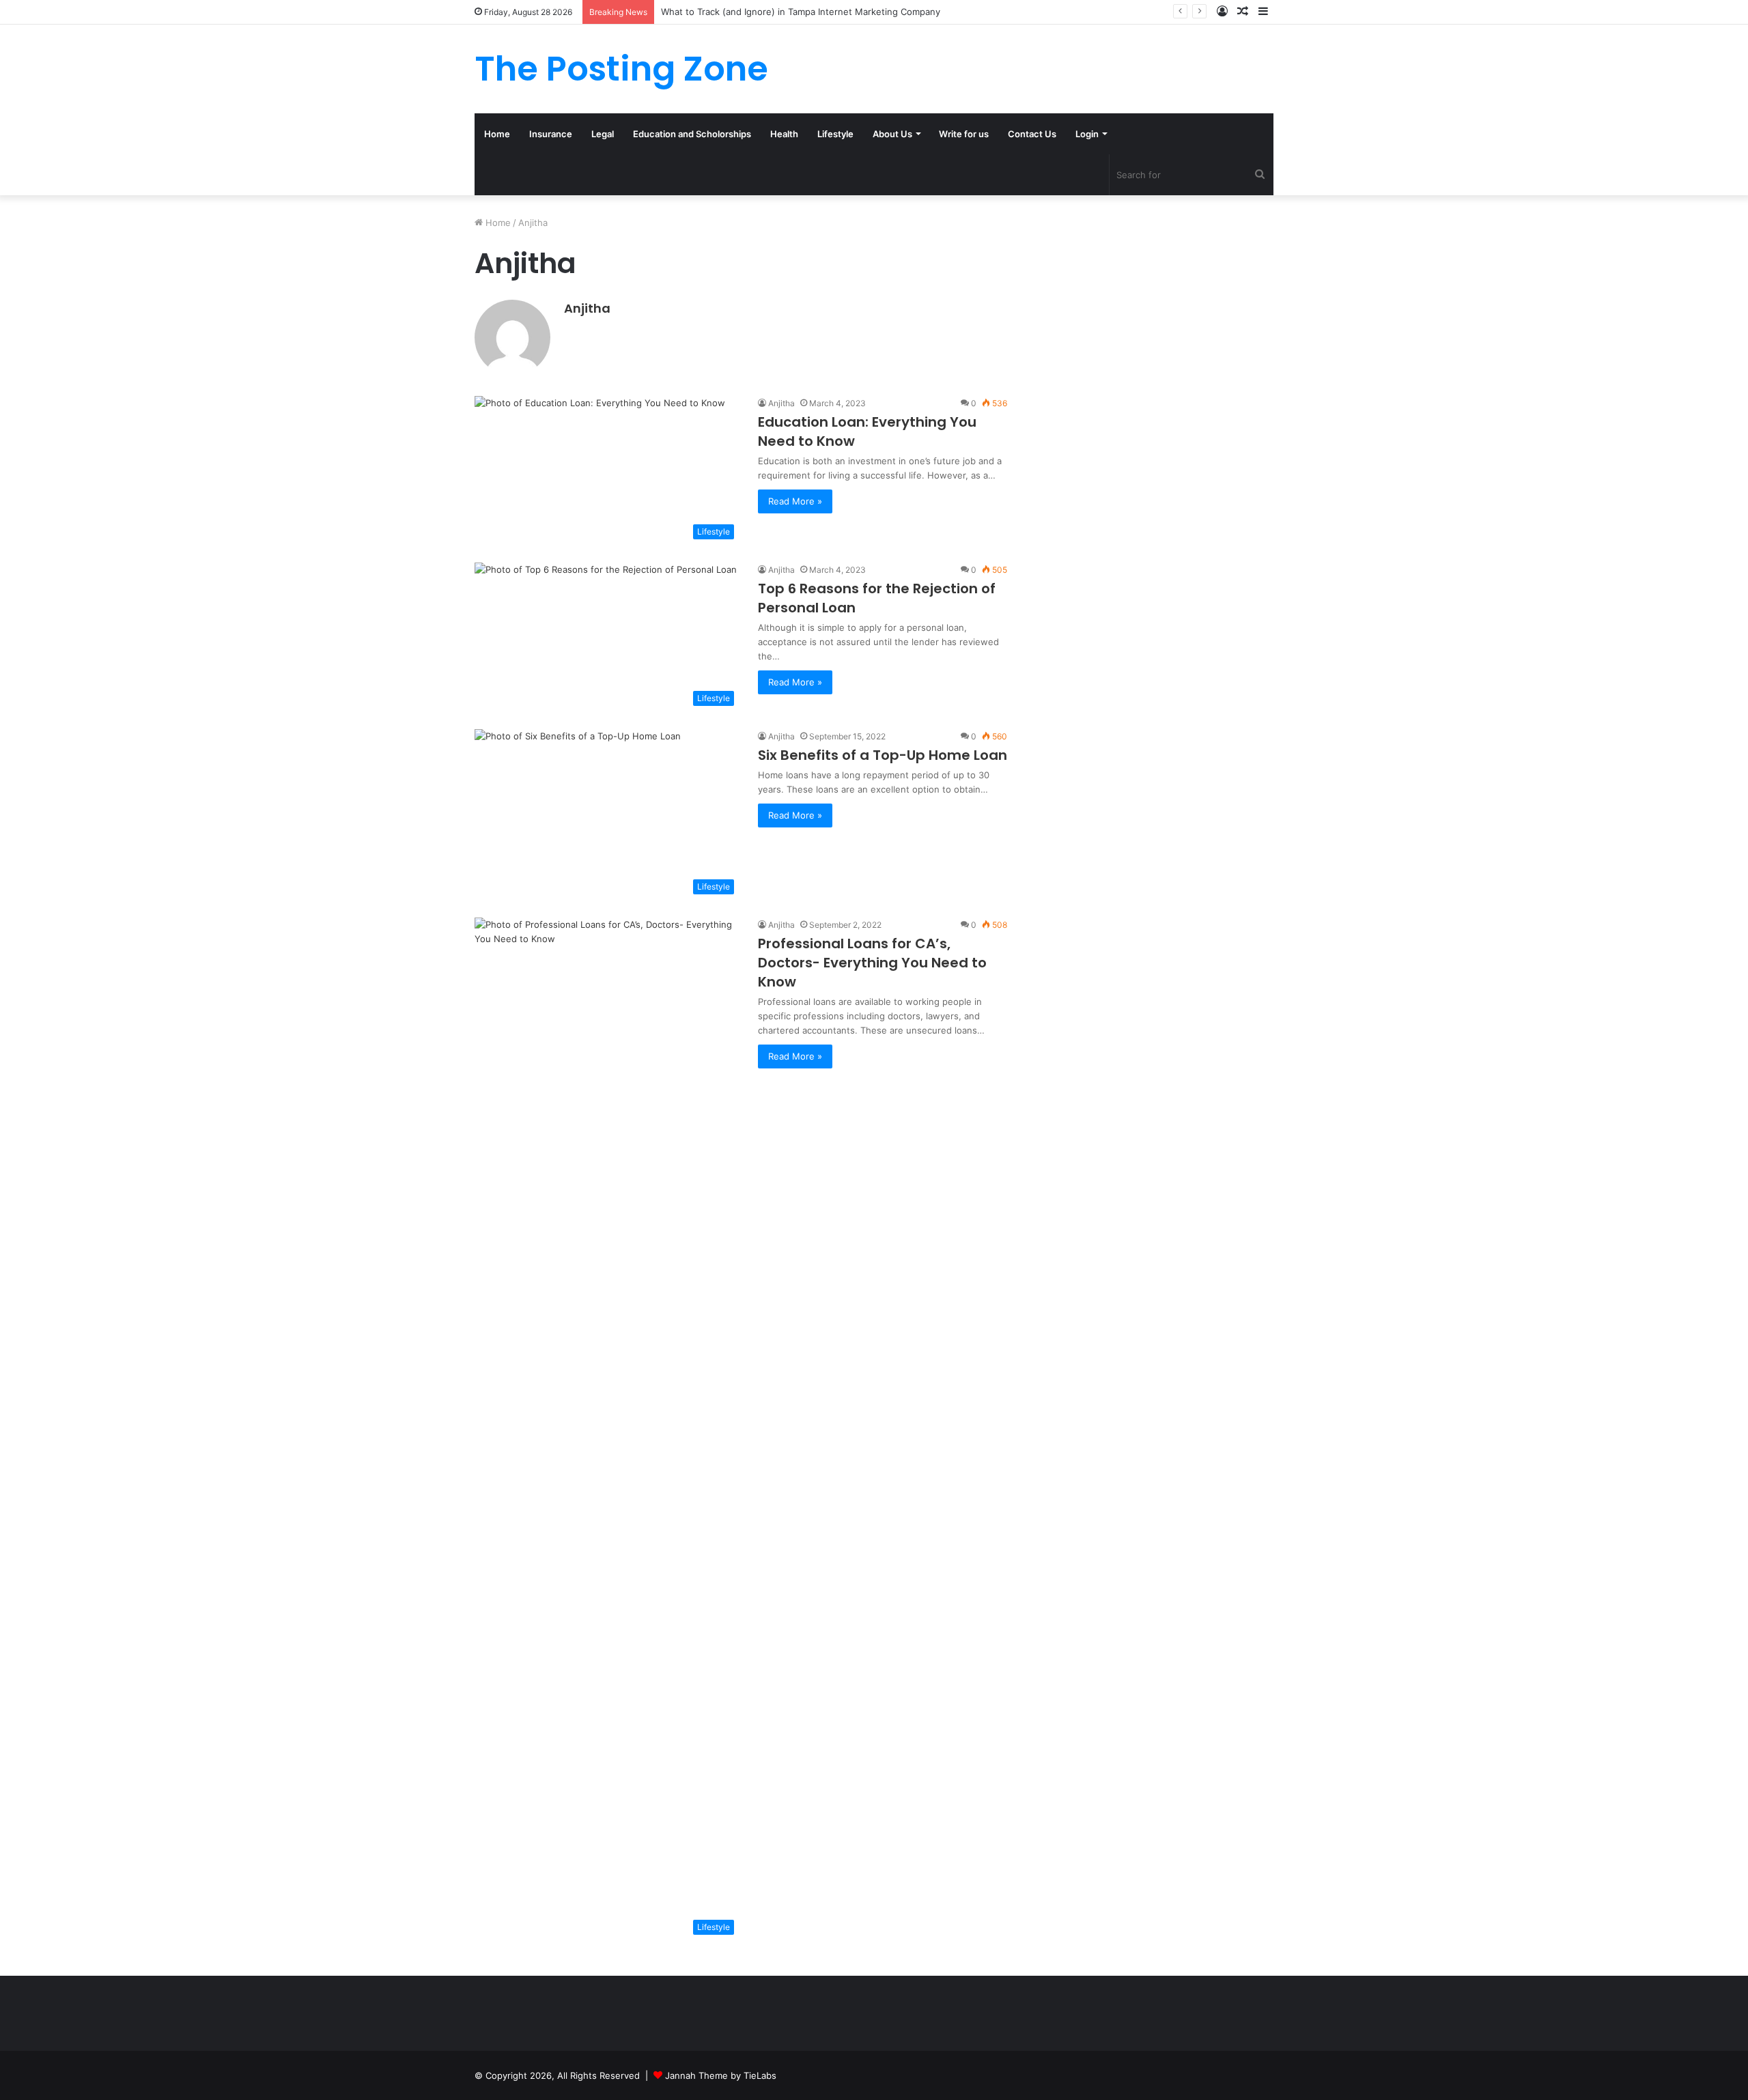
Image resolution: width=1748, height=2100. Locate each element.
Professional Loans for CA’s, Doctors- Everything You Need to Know (872, 963)
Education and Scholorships (692, 134)
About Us (892, 134)
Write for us (964, 134)
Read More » (795, 501)
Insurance (551, 134)
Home (497, 134)
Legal (603, 134)
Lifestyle (835, 134)
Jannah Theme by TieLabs (721, 2075)
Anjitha (587, 308)
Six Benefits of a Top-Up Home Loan (883, 755)
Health (784, 134)
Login (1087, 134)
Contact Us (1032, 134)
